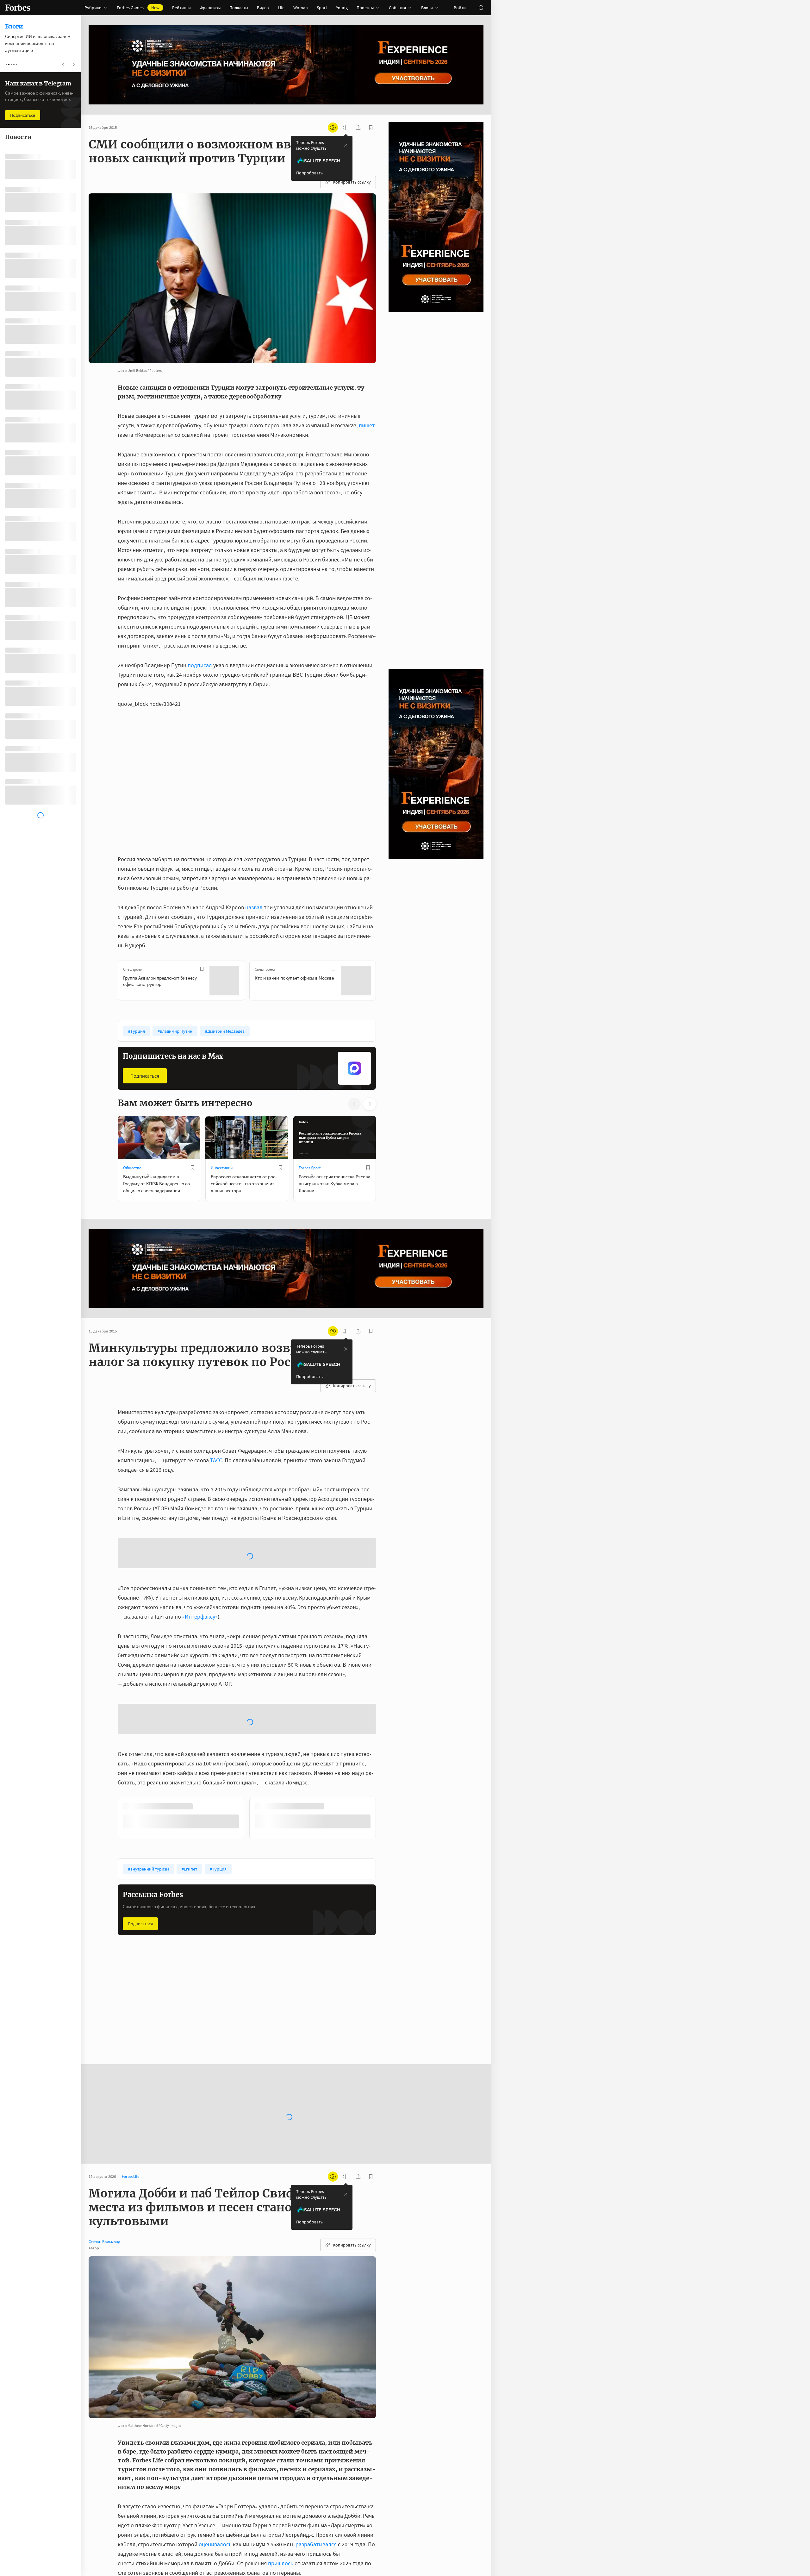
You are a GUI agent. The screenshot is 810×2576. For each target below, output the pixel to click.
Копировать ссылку (352, 182)
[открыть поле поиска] (481, 8)
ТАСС (216, 1460)
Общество (132, 1168)
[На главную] (18, 8)
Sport (322, 8)
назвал (254, 907)
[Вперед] (386, 982)
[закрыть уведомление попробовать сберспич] (346, 145)
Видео (263, 8)
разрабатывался (316, 2442)
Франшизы (210, 8)
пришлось (281, 2461)
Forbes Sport (310, 1168)
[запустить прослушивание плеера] (346, 128)
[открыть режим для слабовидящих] (333, 128)
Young (342, 8)
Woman (301, 8)
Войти (460, 8)
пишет (367, 425)
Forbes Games (138, 8)
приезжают (217, 2500)
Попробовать (309, 173)
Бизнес (305, 1911)
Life (281, 8)
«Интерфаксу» (200, 1566)
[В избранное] (202, 969)
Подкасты (239, 8)
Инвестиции (222, 1168)
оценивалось (215, 2442)
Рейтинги (181, 8)
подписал (200, 665)
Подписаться (145, 1076)
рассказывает (324, 2538)
